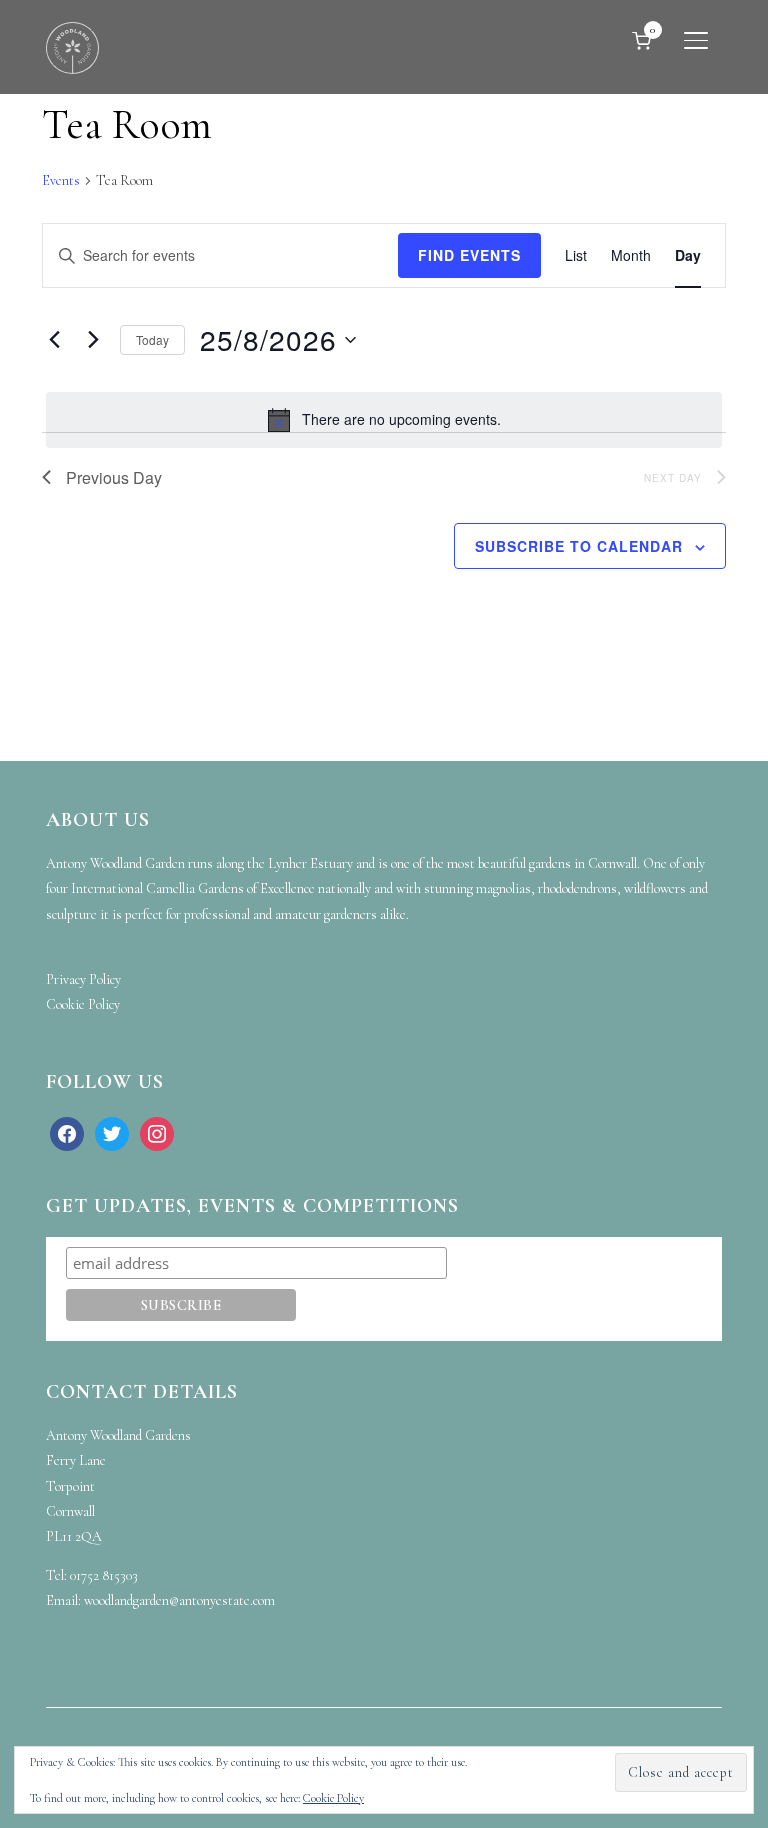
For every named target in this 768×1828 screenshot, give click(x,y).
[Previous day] (54, 340)
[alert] (384, 420)
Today (152, 339)
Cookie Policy (333, 1798)
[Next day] (93, 340)
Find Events (469, 255)
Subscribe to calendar (579, 546)
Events (61, 180)
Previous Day (114, 477)
